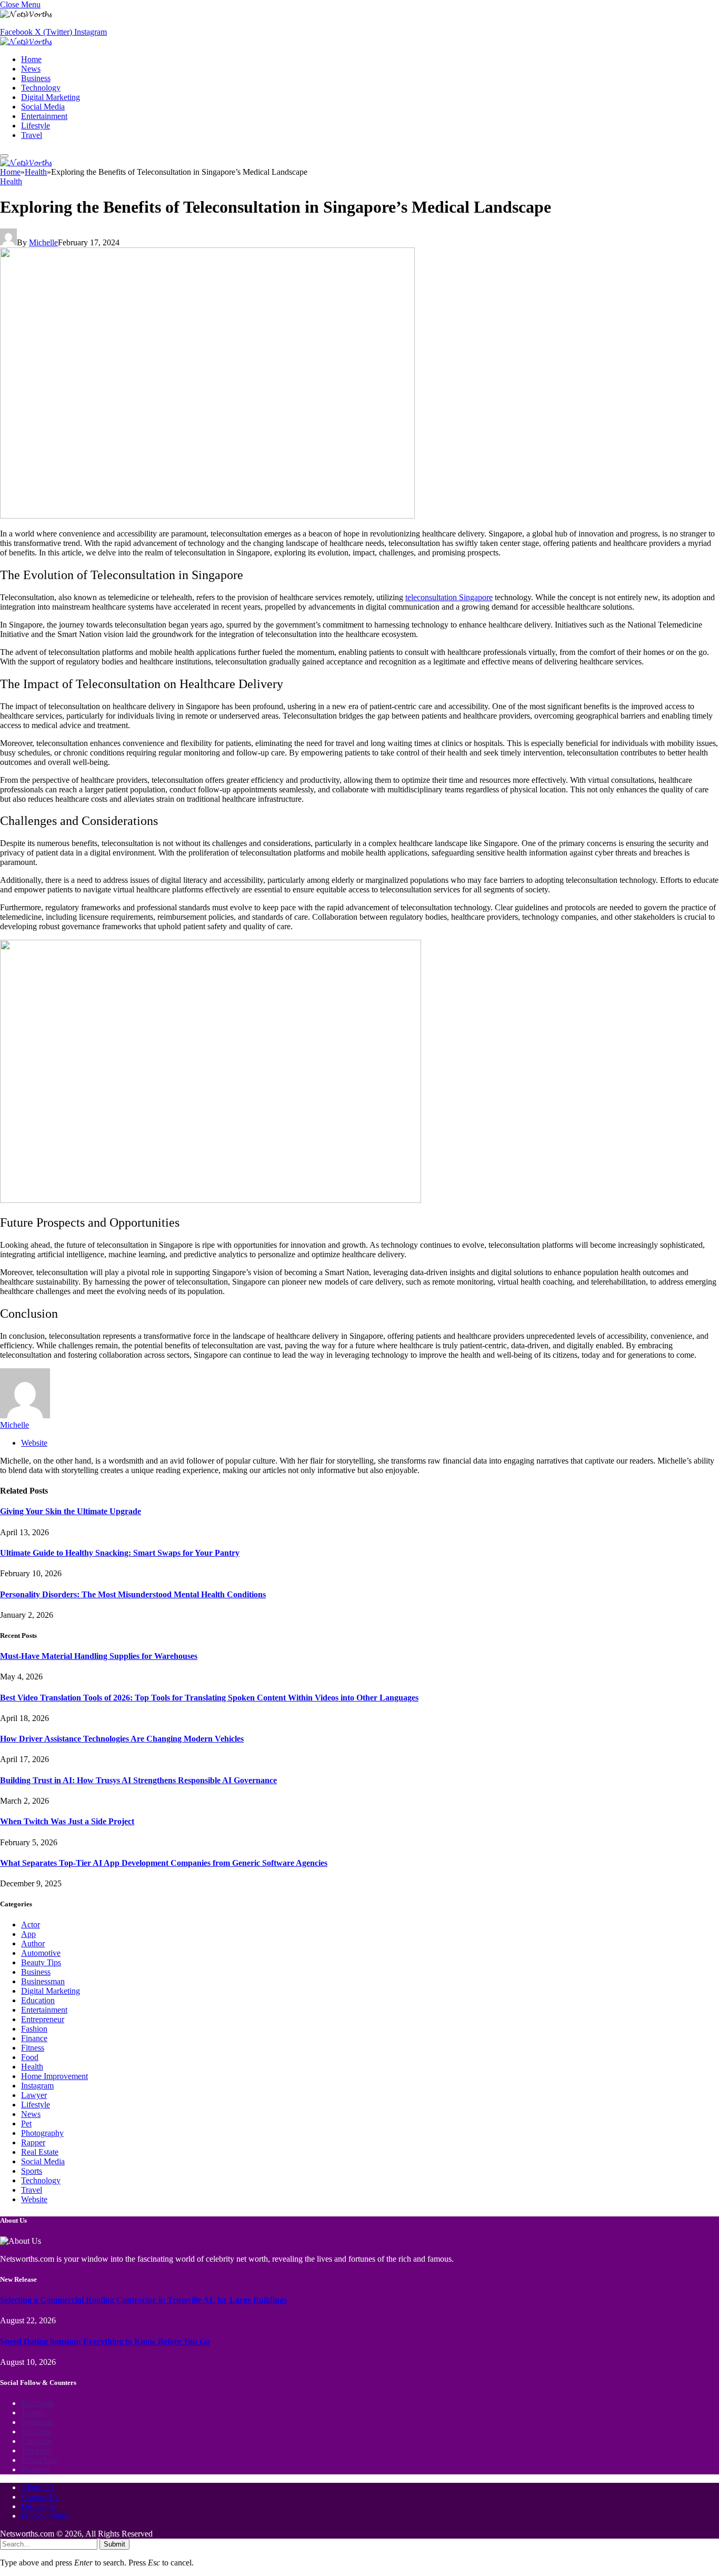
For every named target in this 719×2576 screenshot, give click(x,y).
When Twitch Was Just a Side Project (67, 1821)
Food (30, 2057)
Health (11, 181)
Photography (42, 2133)
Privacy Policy (45, 2516)
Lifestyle (36, 126)
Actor (31, 1924)
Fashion (34, 2029)
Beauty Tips (41, 1962)
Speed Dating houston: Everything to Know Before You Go (105, 2341)
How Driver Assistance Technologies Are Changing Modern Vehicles (122, 1739)
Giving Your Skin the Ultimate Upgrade (71, 1511)
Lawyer (34, 2095)
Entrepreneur (43, 2019)
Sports (32, 2171)
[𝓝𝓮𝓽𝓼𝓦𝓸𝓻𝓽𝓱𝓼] (26, 41)
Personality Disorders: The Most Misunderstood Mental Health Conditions (133, 1594)
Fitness (33, 2048)
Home (31, 59)
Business (36, 78)
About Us (37, 2487)
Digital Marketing (51, 97)
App (28, 1934)
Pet (26, 2124)
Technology (41, 88)
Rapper (33, 2142)
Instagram (37, 2086)
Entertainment (44, 116)
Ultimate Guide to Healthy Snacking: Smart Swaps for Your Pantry (120, 1553)
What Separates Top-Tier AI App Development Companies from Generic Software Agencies (164, 1863)
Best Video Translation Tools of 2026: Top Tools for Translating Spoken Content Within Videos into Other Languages (209, 1698)
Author (33, 1943)
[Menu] (4, 156)
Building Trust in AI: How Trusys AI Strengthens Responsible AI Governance (138, 1780)
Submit (114, 2544)
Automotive (41, 1953)
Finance (34, 2038)
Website (34, 2199)
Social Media (43, 107)
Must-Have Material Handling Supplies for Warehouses (99, 1656)
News (31, 69)
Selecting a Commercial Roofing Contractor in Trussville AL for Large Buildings (143, 2300)
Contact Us (40, 2497)
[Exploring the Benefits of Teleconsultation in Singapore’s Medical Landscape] (207, 516)
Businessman (43, 1981)
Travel (32, 135)
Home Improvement (54, 2076)
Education (38, 2000)
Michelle (43, 242)
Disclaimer (39, 2506)
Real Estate (40, 2152)
